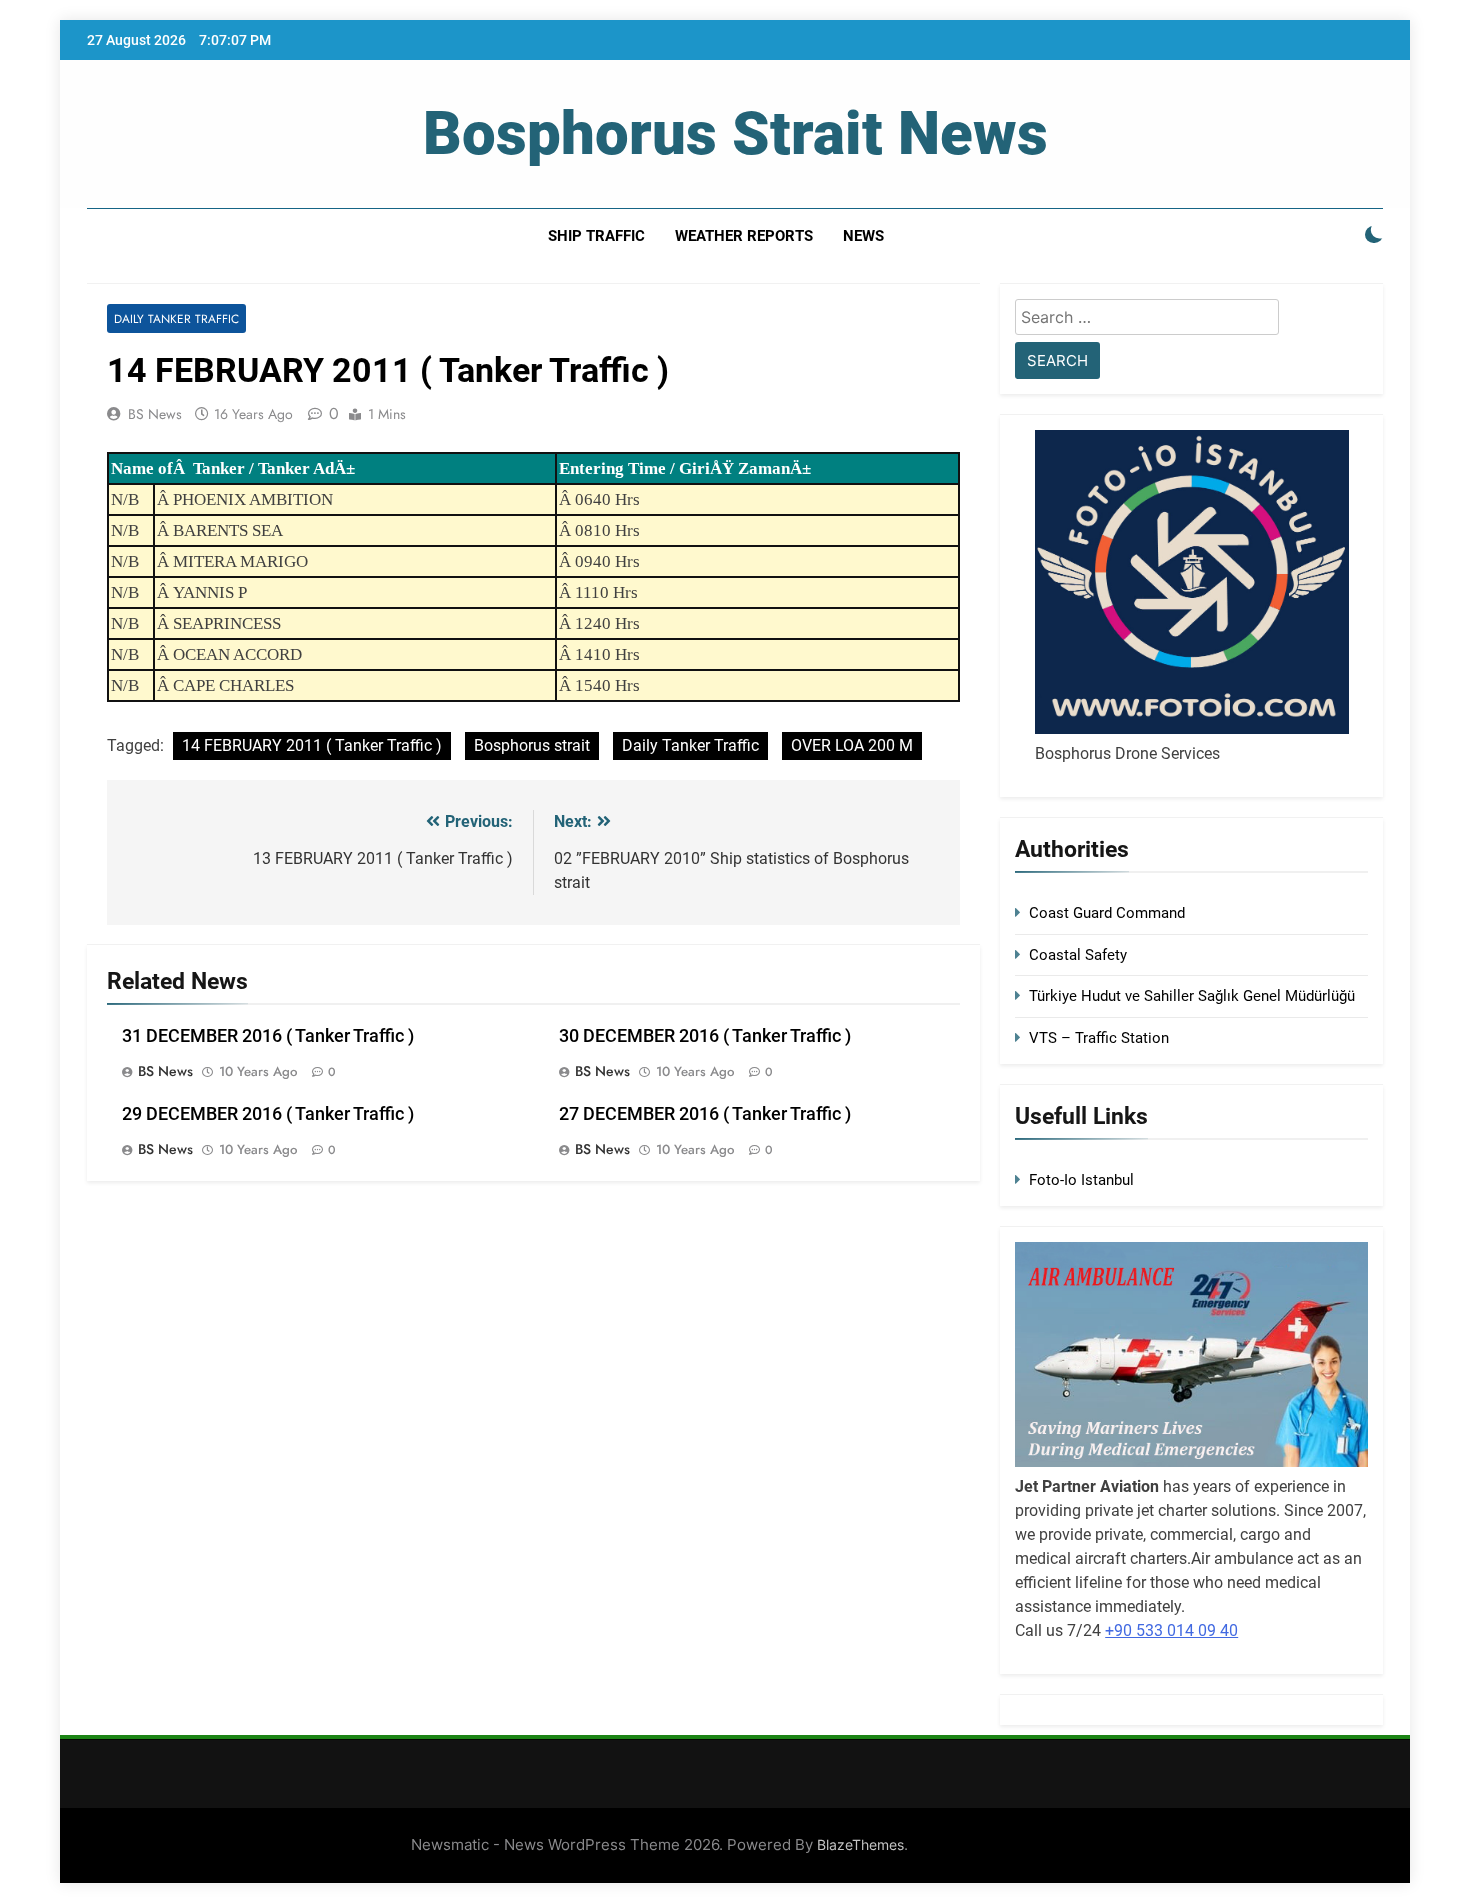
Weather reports (744, 236)
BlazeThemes (860, 1844)
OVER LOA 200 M (852, 745)
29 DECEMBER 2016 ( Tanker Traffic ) (268, 1114)
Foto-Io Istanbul (1081, 1180)
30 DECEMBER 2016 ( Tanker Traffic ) (705, 1036)
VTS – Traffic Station (1099, 1038)
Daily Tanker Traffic (176, 318)
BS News (155, 414)
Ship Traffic (596, 236)
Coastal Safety (1078, 955)
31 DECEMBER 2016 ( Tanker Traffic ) (268, 1036)
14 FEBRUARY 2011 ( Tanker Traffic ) (312, 745)
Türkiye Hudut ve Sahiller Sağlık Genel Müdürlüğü (1192, 996)
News (863, 236)
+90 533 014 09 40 (1171, 1630)
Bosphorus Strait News (735, 133)
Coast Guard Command (1107, 913)
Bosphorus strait (532, 745)
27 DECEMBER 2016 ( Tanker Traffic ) (705, 1114)
